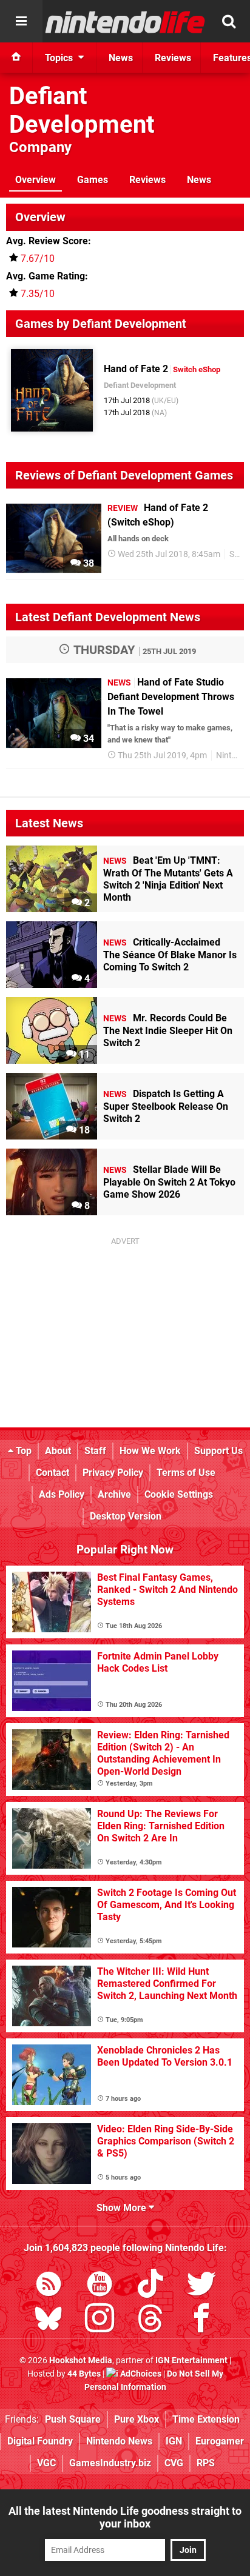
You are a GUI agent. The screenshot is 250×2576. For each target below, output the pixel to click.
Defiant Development (82, 110)
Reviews (147, 180)
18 (83, 1130)
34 (87, 739)
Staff (95, 1451)
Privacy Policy (113, 1473)
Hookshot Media (81, 2361)
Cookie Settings (179, 1494)
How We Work (150, 1451)
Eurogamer (220, 2441)
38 (87, 563)
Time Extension (206, 2419)
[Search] (229, 21)
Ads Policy (62, 1494)
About (58, 1451)
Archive (114, 1494)
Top (22, 1451)
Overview (35, 180)
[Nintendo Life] (125, 22)
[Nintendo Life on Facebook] (201, 2321)
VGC (46, 2463)
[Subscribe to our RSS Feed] (49, 2286)
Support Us (218, 1451)
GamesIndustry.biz (110, 2463)
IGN (174, 2441)
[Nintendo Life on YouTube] (100, 2286)
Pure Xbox (137, 2419)
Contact (52, 1473)
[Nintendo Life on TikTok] (150, 2286)
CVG (174, 2463)
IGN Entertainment (191, 2361)
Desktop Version (126, 1516)
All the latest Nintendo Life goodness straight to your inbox (125, 2517)
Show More (123, 2208)
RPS (206, 2463)
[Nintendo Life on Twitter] (201, 2286)
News (199, 180)
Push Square (73, 2419)
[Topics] (21, 21)
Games (93, 180)
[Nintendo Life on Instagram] (100, 2321)
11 (83, 1054)
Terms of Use (186, 1473)
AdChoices (140, 2374)
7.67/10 (38, 259)
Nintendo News (119, 2441)
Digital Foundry (40, 2441)
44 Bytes (84, 2374)
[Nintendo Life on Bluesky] (49, 2321)
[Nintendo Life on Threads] (150, 2321)
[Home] (16, 58)
